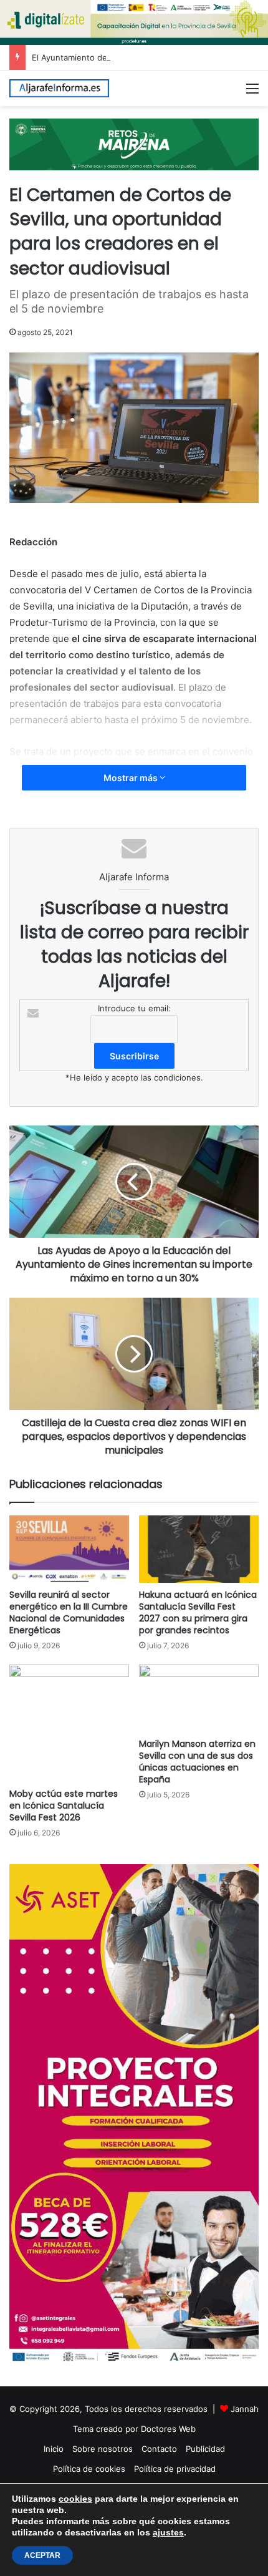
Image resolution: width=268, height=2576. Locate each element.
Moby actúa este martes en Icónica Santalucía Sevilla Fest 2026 (64, 1806)
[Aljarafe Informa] (59, 88)
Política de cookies (89, 2469)
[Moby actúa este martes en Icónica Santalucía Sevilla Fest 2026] (69, 1723)
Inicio (54, 2449)
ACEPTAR (42, 2555)
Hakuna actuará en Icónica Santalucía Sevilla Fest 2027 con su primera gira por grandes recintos (198, 1612)
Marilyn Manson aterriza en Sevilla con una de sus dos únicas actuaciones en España (197, 1762)
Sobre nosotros (103, 2449)
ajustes (168, 2532)
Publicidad (205, 2449)
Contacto (159, 2449)
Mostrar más (132, 778)
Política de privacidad (175, 2469)
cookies (75, 2499)
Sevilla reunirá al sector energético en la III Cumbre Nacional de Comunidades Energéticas (69, 1612)
